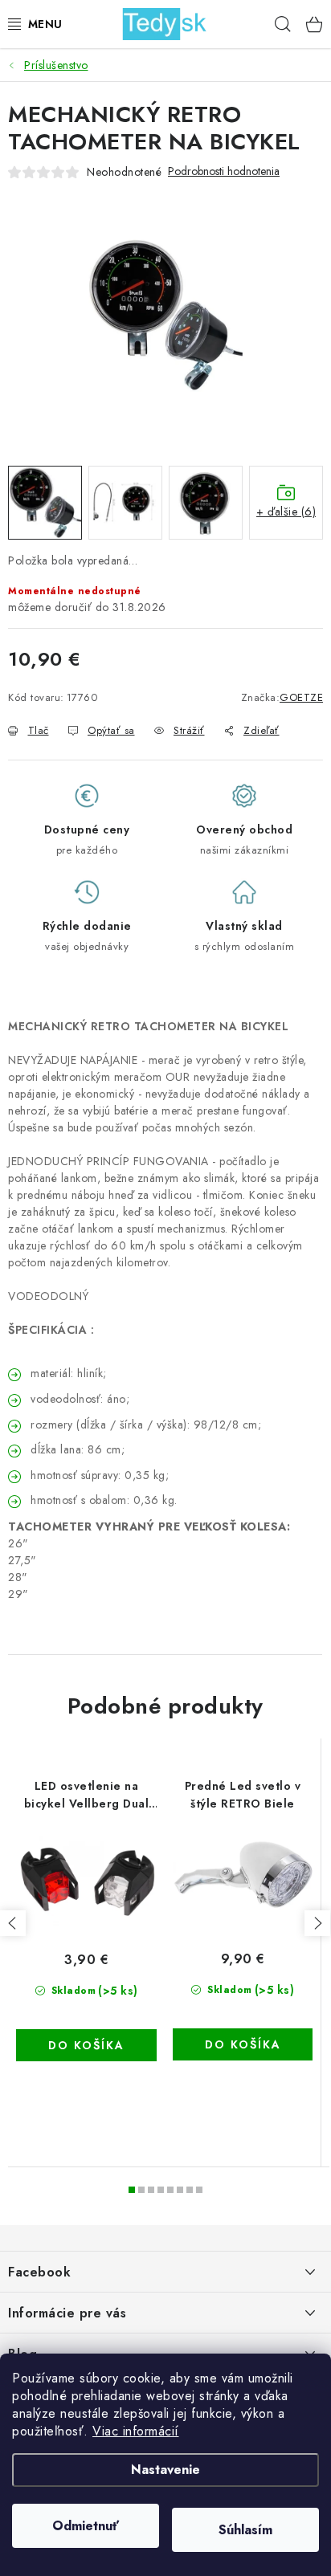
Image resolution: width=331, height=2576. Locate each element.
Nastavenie (165, 2470)
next (317, 1923)
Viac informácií (136, 2431)
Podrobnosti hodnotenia (224, 171)
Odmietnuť (86, 2526)
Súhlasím (245, 2530)
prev (13, 1923)
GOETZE (301, 697)
